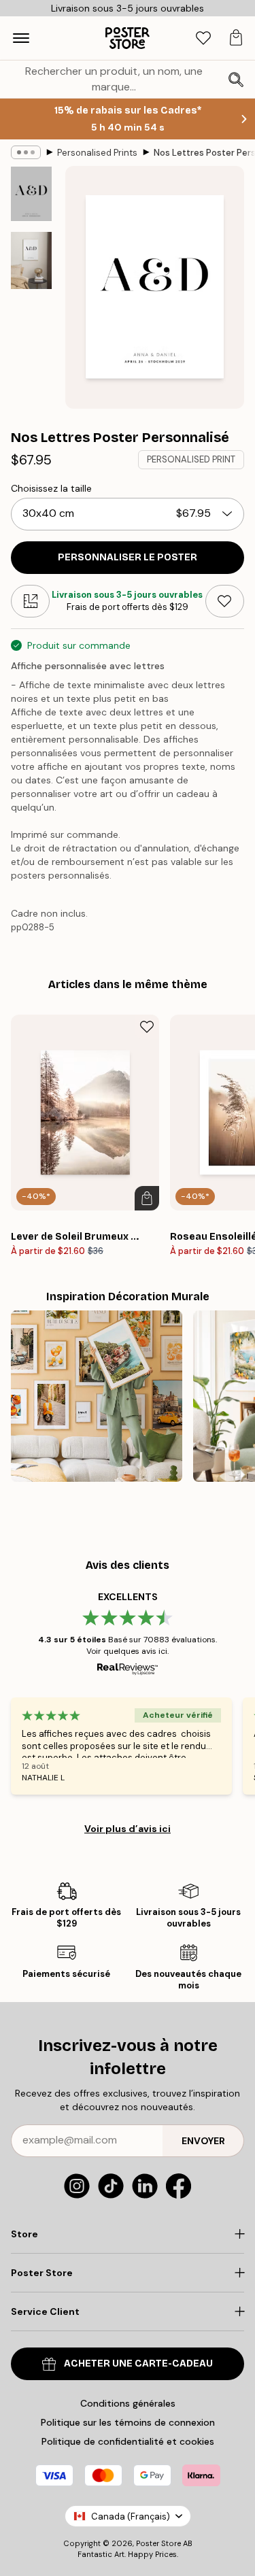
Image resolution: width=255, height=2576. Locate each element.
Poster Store (158, 2543)
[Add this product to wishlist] (225, 601)
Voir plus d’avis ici (128, 1829)
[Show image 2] (31, 260)
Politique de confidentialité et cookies (128, 2441)
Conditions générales (128, 2403)
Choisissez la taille (51, 488)
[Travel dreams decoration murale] (97, 1396)
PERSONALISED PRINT (191, 459)
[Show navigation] (21, 38)
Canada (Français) (131, 2516)
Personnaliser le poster (128, 557)
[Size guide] (30, 601)
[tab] (203, 38)
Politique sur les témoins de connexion (128, 2422)
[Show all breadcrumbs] (26, 152)
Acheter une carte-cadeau (138, 2363)
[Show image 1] (31, 194)
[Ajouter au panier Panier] (147, 1198)
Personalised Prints (97, 153)
